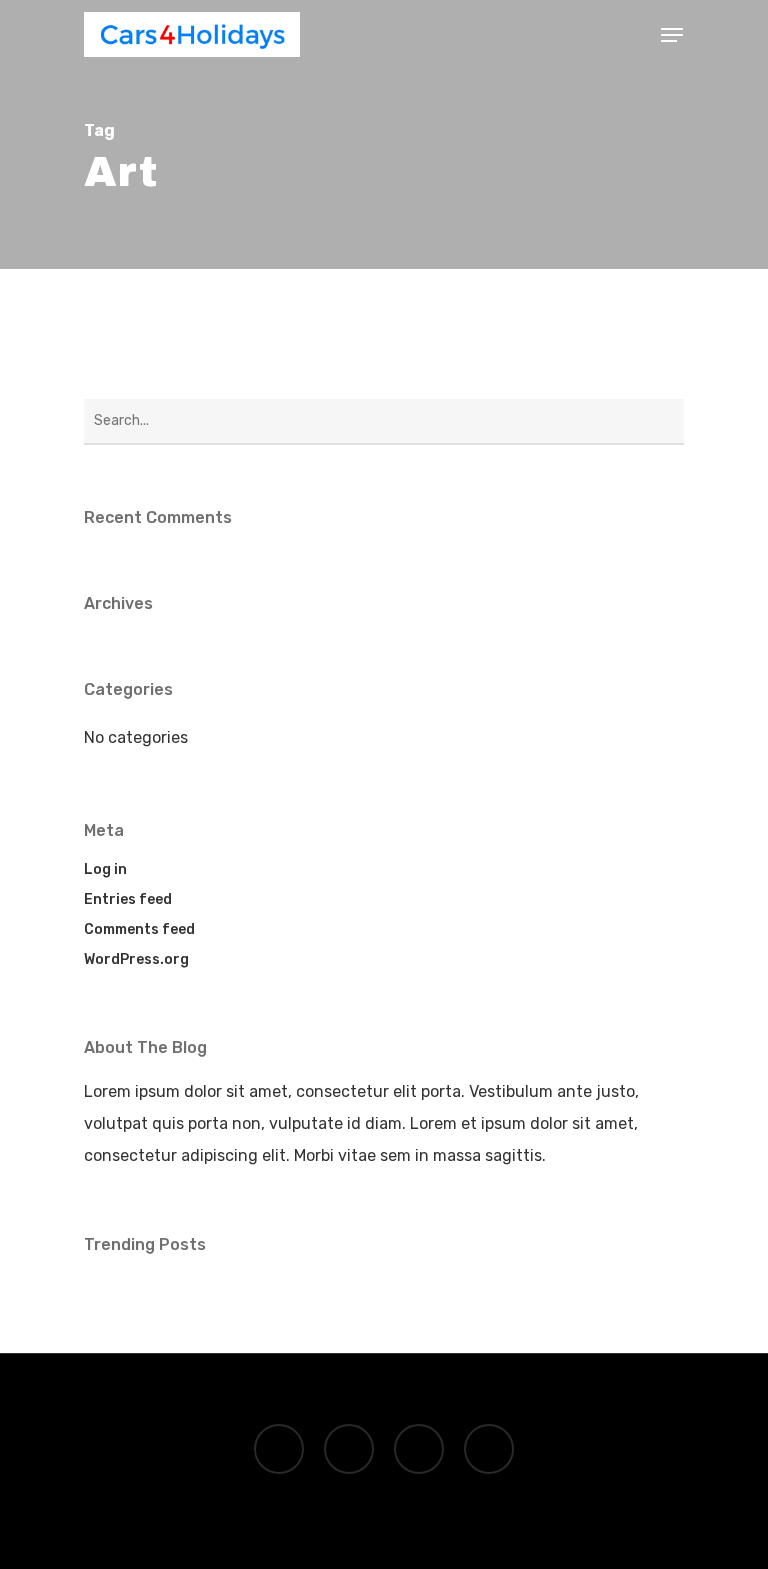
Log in (105, 869)
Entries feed (128, 899)
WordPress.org (136, 959)
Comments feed (139, 929)
